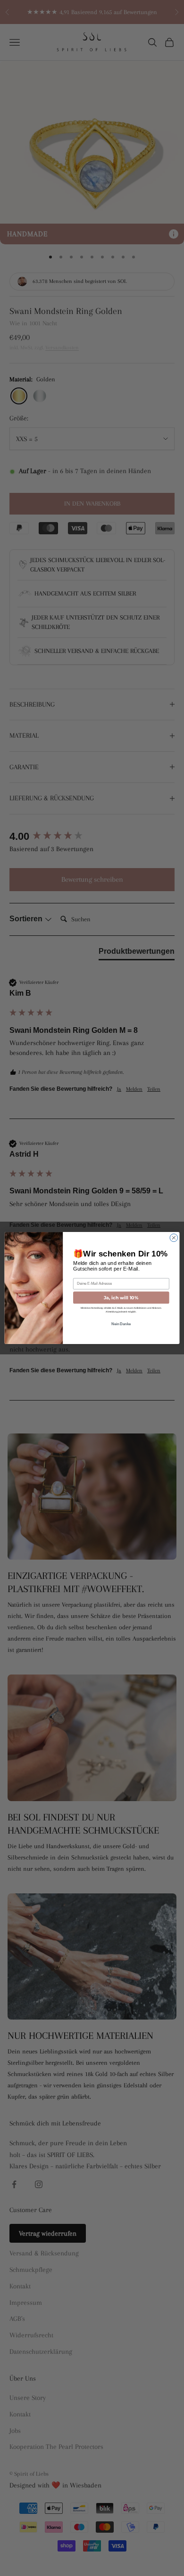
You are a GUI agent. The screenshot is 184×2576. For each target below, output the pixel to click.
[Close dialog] (174, 1238)
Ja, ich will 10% (121, 1298)
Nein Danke (121, 1324)
